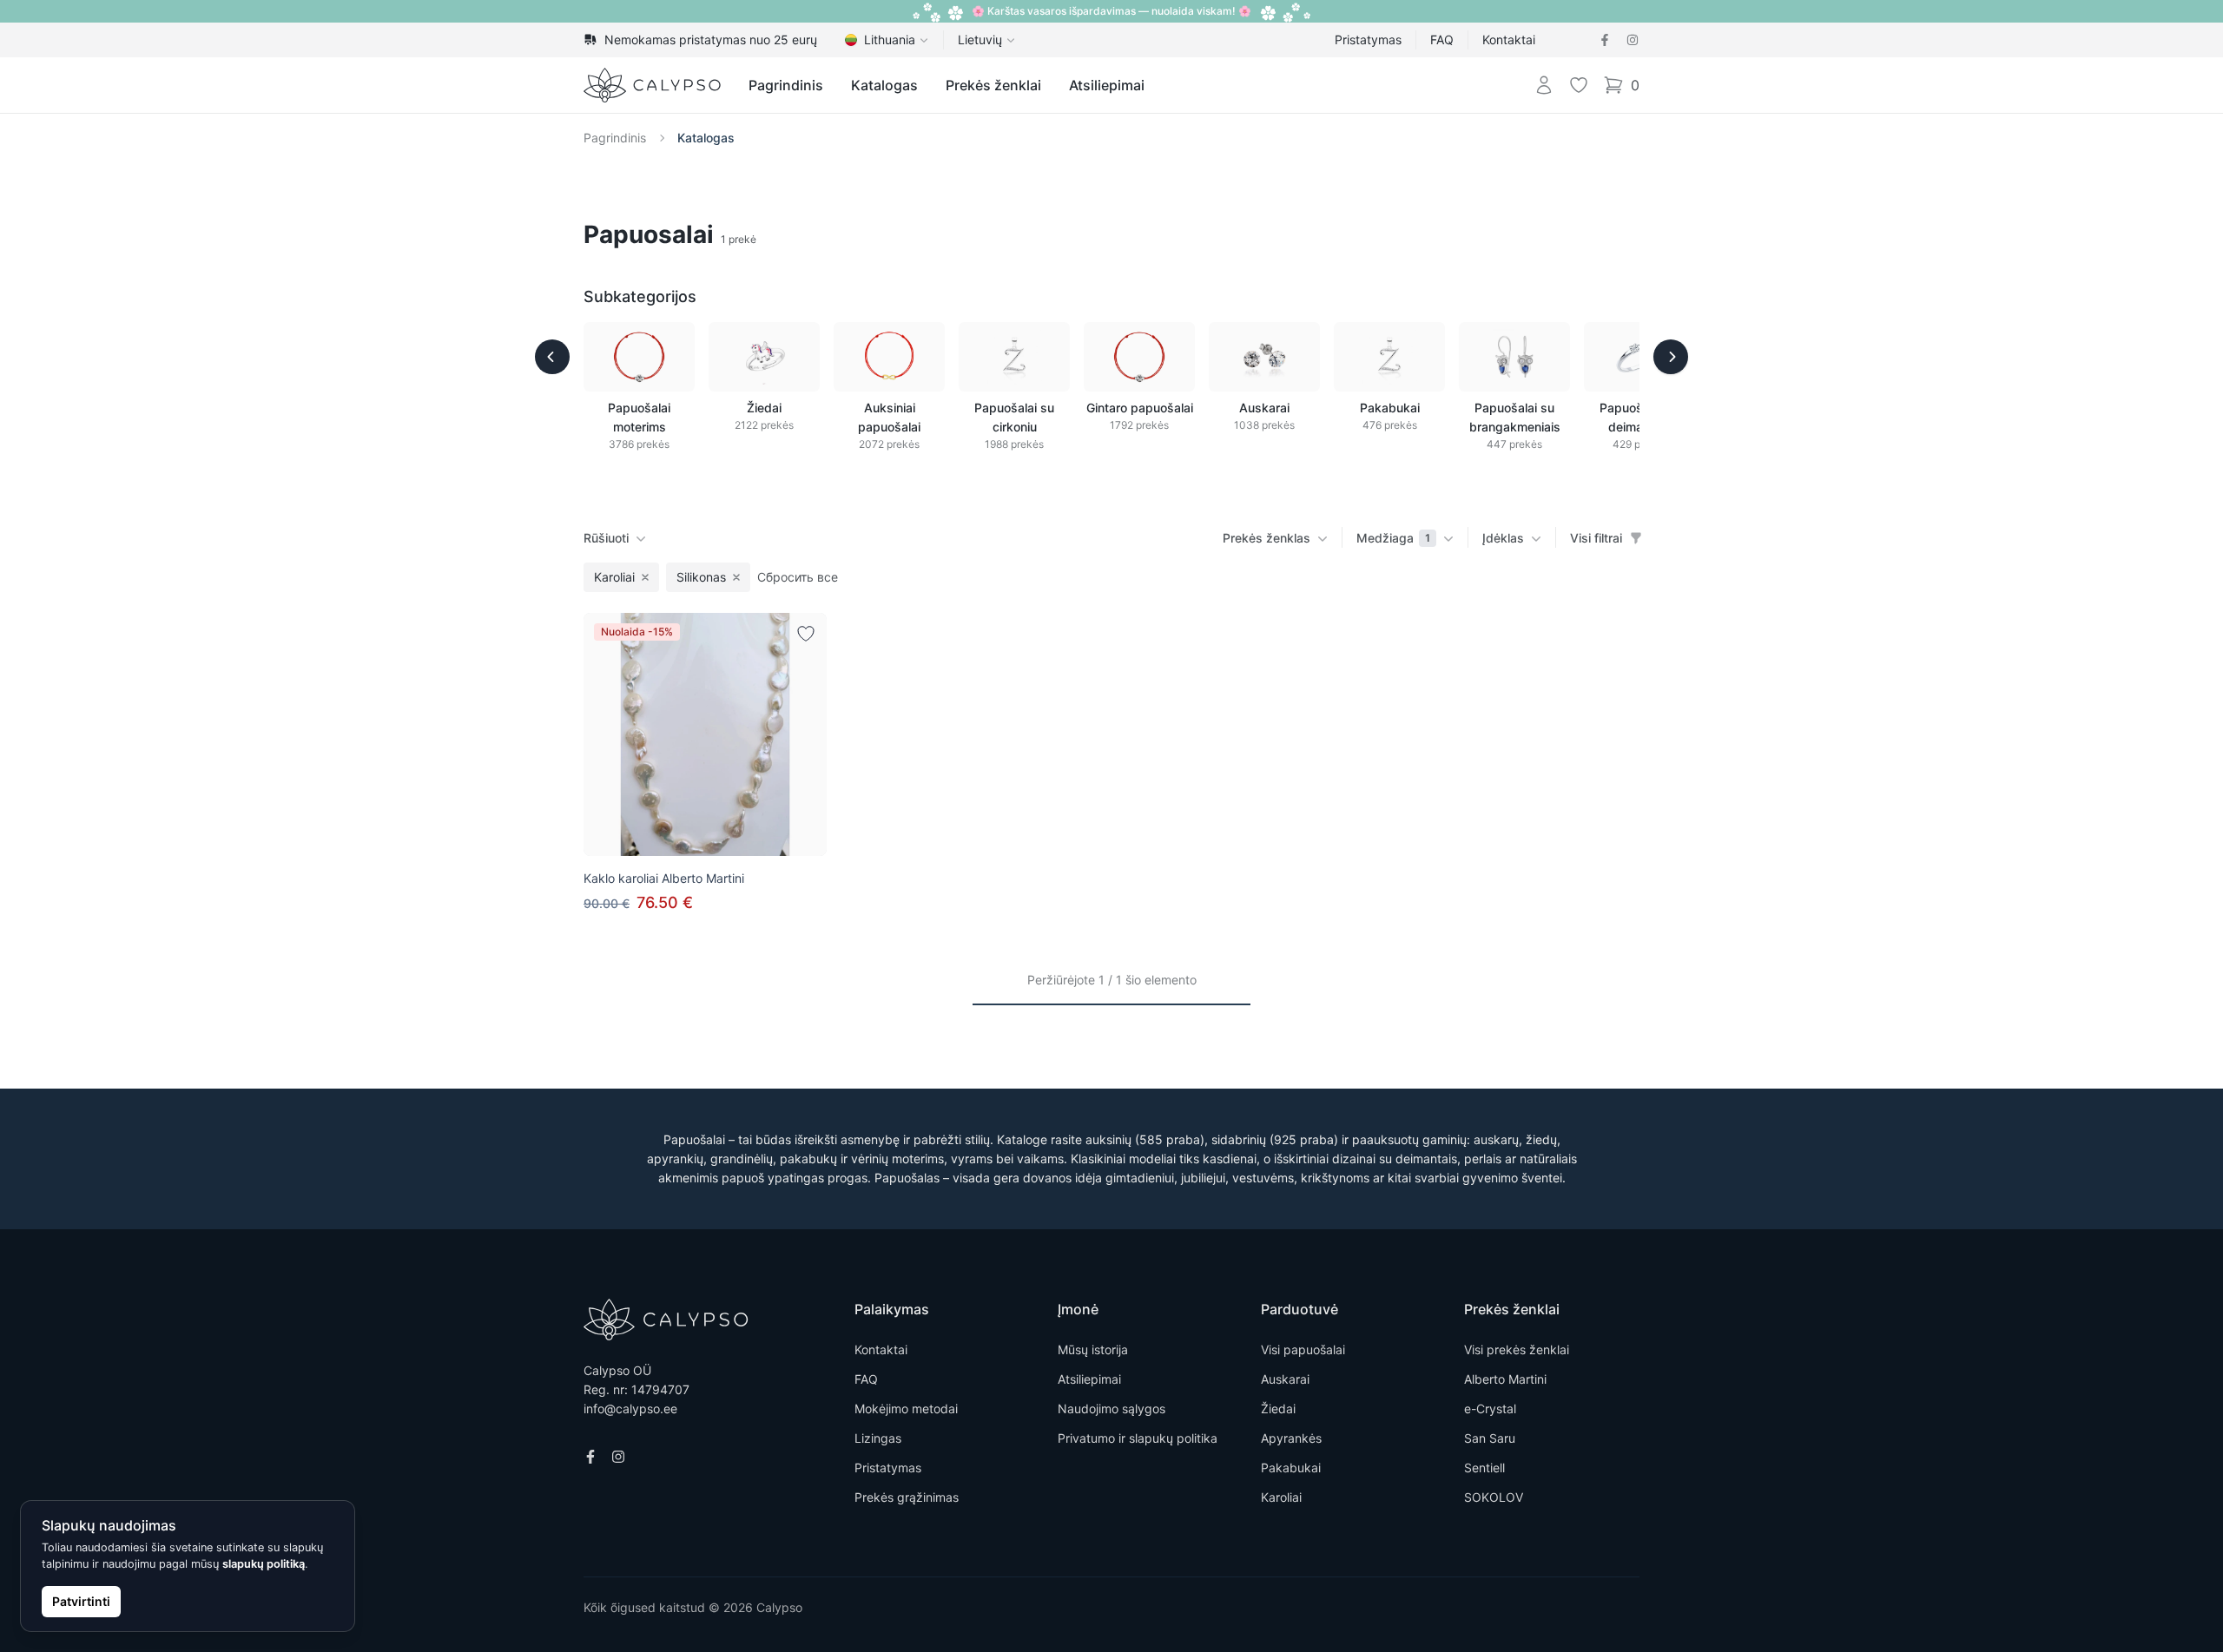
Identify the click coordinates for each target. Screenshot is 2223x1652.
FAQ (1442, 39)
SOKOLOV (1494, 1497)
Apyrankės (1291, 1438)
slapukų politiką (264, 1564)
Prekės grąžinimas (907, 1497)
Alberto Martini (1505, 1379)
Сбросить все (798, 577)
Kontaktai (1509, 39)
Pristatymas (1368, 39)
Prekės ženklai (993, 85)
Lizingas (878, 1438)
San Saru (1490, 1438)
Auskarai (1285, 1379)
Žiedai (1278, 1408)
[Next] (1671, 357)
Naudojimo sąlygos (1111, 1408)
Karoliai (1281, 1497)
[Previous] (552, 357)
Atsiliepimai (1107, 85)
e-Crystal (1490, 1408)
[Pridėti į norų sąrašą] (806, 634)
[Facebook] (1605, 40)
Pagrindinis (786, 85)
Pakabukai (1291, 1468)
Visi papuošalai (1303, 1349)
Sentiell (1484, 1468)
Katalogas (884, 85)
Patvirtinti (81, 1601)
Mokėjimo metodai (906, 1408)
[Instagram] (1633, 40)
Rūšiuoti (606, 538)
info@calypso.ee (630, 1408)
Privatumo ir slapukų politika (1138, 1438)
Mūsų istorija (1093, 1349)
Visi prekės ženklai (1517, 1349)
